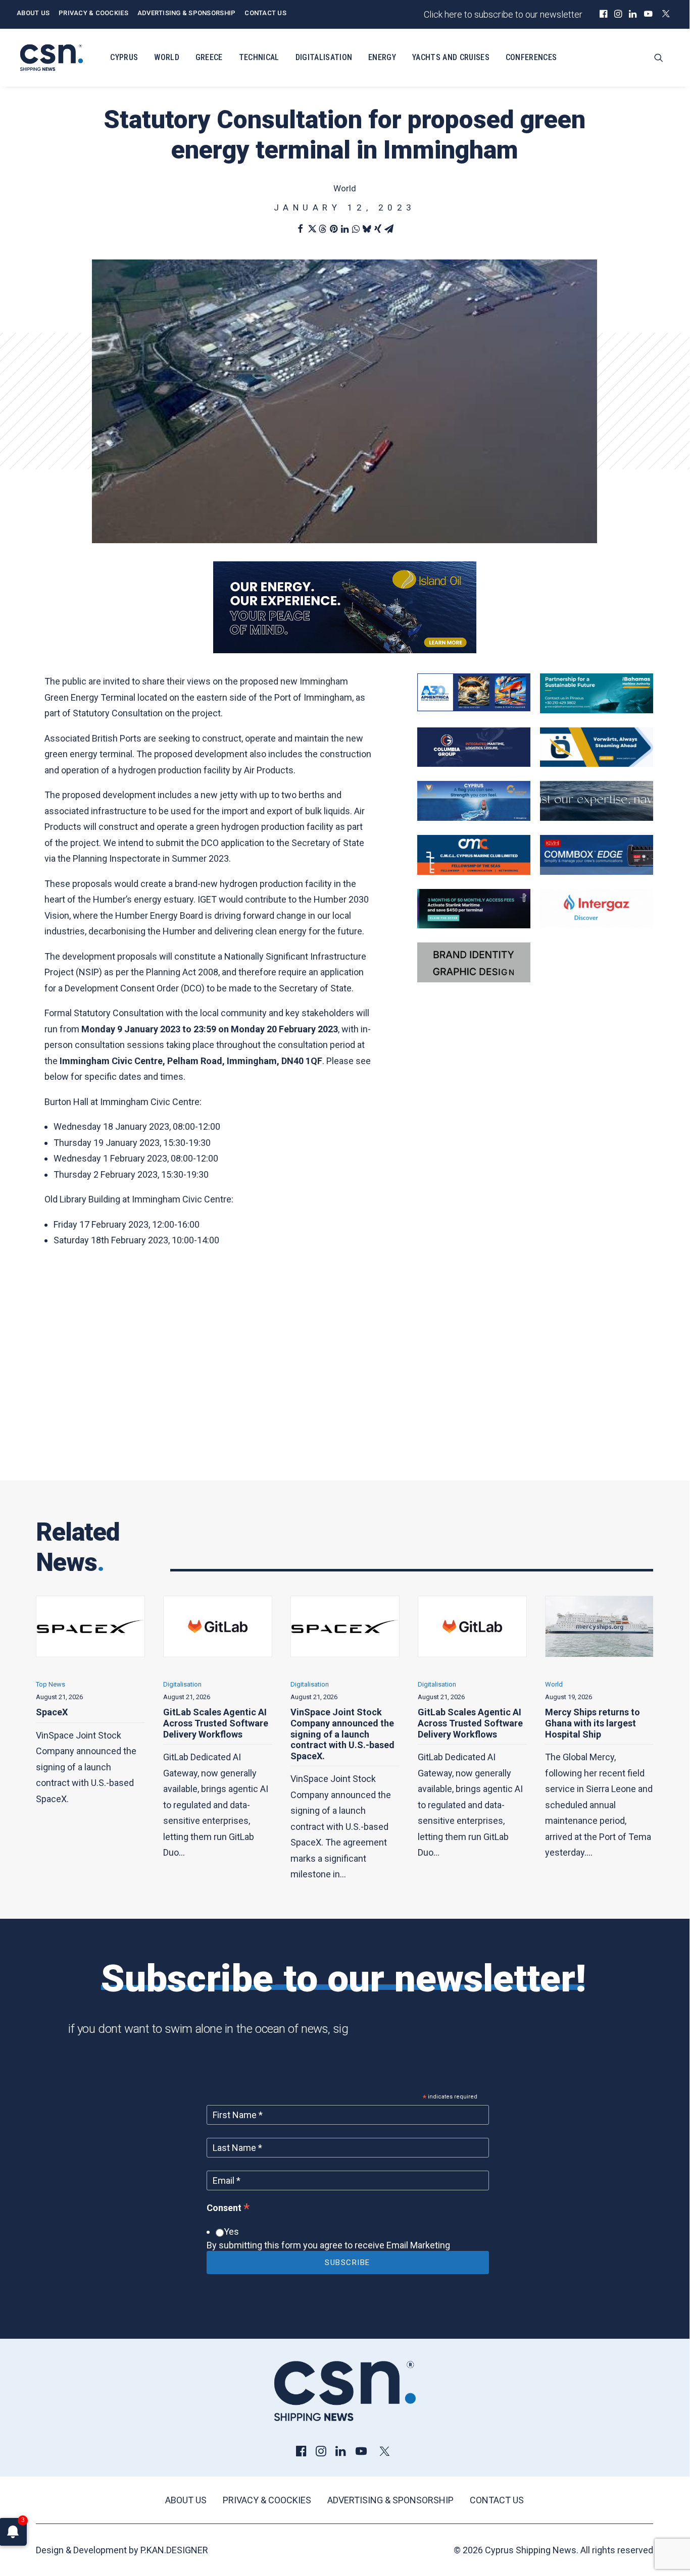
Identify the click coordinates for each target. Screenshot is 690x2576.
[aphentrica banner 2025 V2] (474, 708)
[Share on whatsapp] (356, 229)
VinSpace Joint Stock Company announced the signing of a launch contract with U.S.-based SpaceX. (215, 1734)
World (167, 57)
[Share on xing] (378, 229)
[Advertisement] (345, 1374)
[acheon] (597, 818)
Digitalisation (324, 57)
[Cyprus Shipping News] (51, 58)
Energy (382, 57)
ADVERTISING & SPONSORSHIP (187, 13)
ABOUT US (33, 13)
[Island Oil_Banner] (345, 650)
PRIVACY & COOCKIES (93, 13)
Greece (209, 57)
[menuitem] (603, 14)
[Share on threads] (322, 229)
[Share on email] (389, 229)
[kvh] (597, 872)
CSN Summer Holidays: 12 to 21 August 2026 (594, 1718)
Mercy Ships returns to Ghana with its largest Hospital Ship (465, 1723)
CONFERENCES (531, 57)
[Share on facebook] (300, 229)
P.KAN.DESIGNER (174, 2550)
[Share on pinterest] (333, 229)
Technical (259, 57)
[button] (603, 14)
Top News (560, 1684)
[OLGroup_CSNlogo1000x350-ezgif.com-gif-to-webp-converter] (597, 764)
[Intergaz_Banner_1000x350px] (597, 925)
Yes (231, 2231)
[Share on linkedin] (344, 229)
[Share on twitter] (311, 229)
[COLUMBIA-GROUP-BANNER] (474, 764)
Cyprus (124, 57)
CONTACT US (265, 13)
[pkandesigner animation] (474, 979)
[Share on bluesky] (367, 229)
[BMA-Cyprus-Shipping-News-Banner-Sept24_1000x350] (597, 710)
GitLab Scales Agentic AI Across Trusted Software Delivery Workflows (88, 1723)
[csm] (474, 872)
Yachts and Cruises (451, 57)
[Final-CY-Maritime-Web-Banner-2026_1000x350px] (474, 818)
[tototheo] (474, 925)
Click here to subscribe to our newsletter (503, 14)
